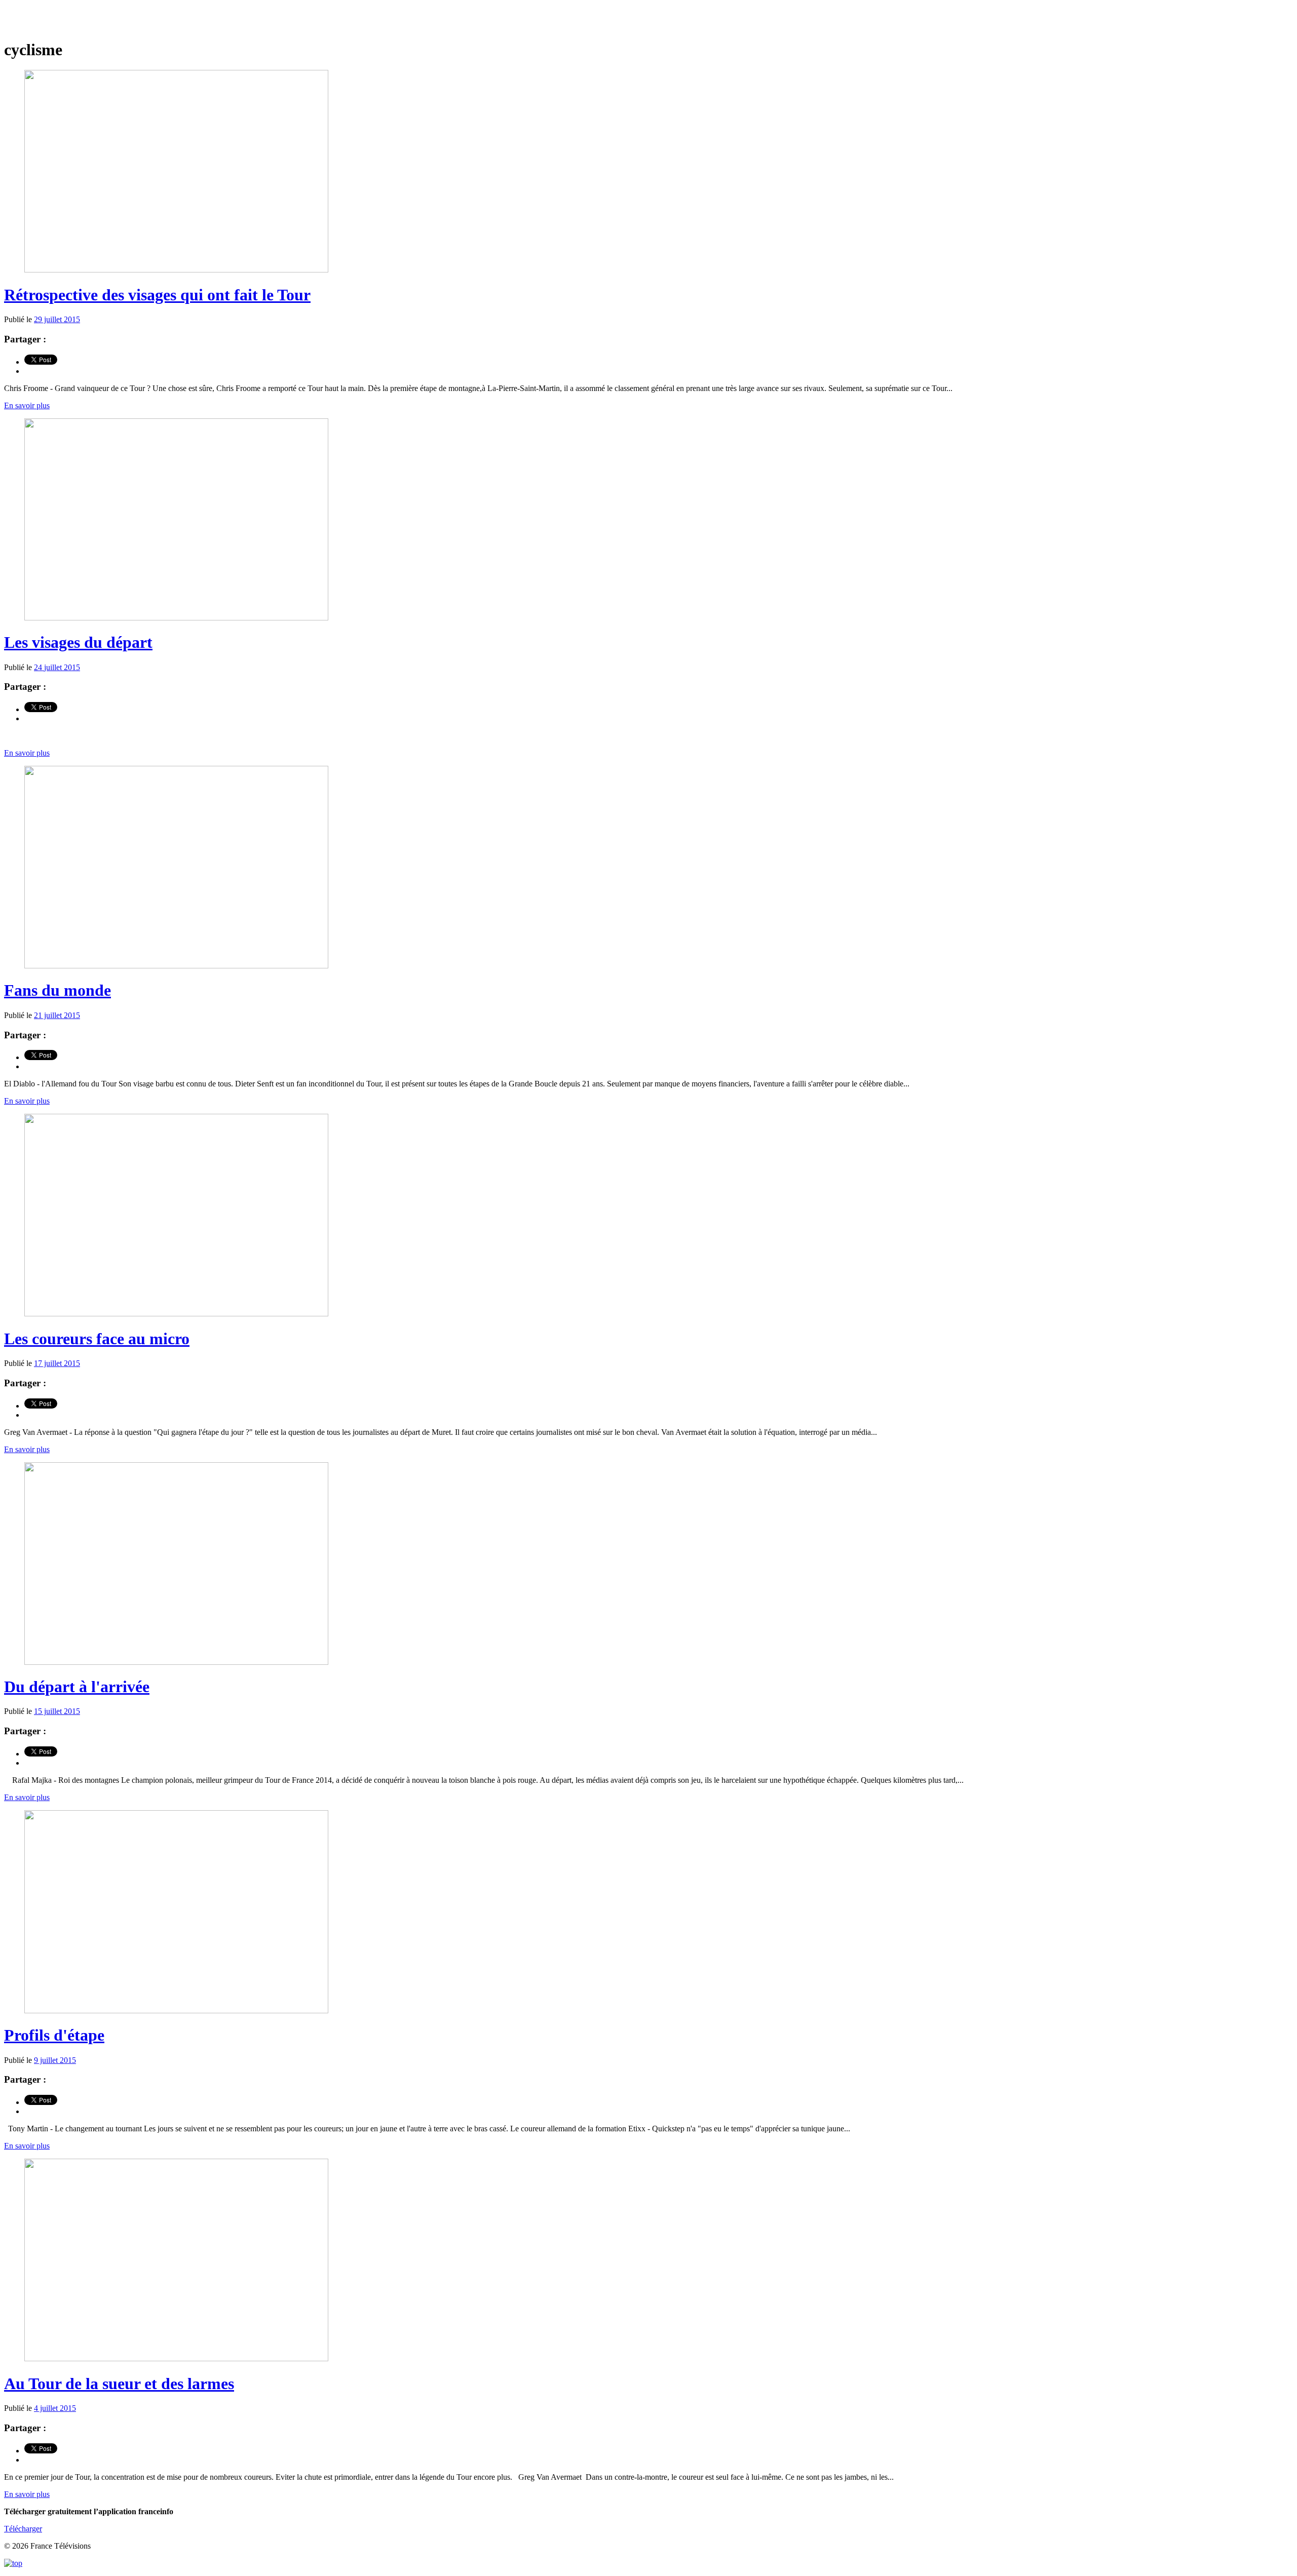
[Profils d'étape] (176, 2011)
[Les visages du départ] (176, 618)
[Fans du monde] (176, 966)
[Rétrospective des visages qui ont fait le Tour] (176, 270)
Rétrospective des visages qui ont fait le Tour (157, 295)
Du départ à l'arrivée (77, 1687)
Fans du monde (58, 990)
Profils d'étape (54, 2035)
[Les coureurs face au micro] (176, 1314)
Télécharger (23, 2529)
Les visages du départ (78, 642)
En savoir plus (27, 405)
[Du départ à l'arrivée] (176, 1662)
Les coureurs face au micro (97, 1339)
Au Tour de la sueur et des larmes (119, 2384)
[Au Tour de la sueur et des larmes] (176, 2358)
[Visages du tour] (648, 20)
